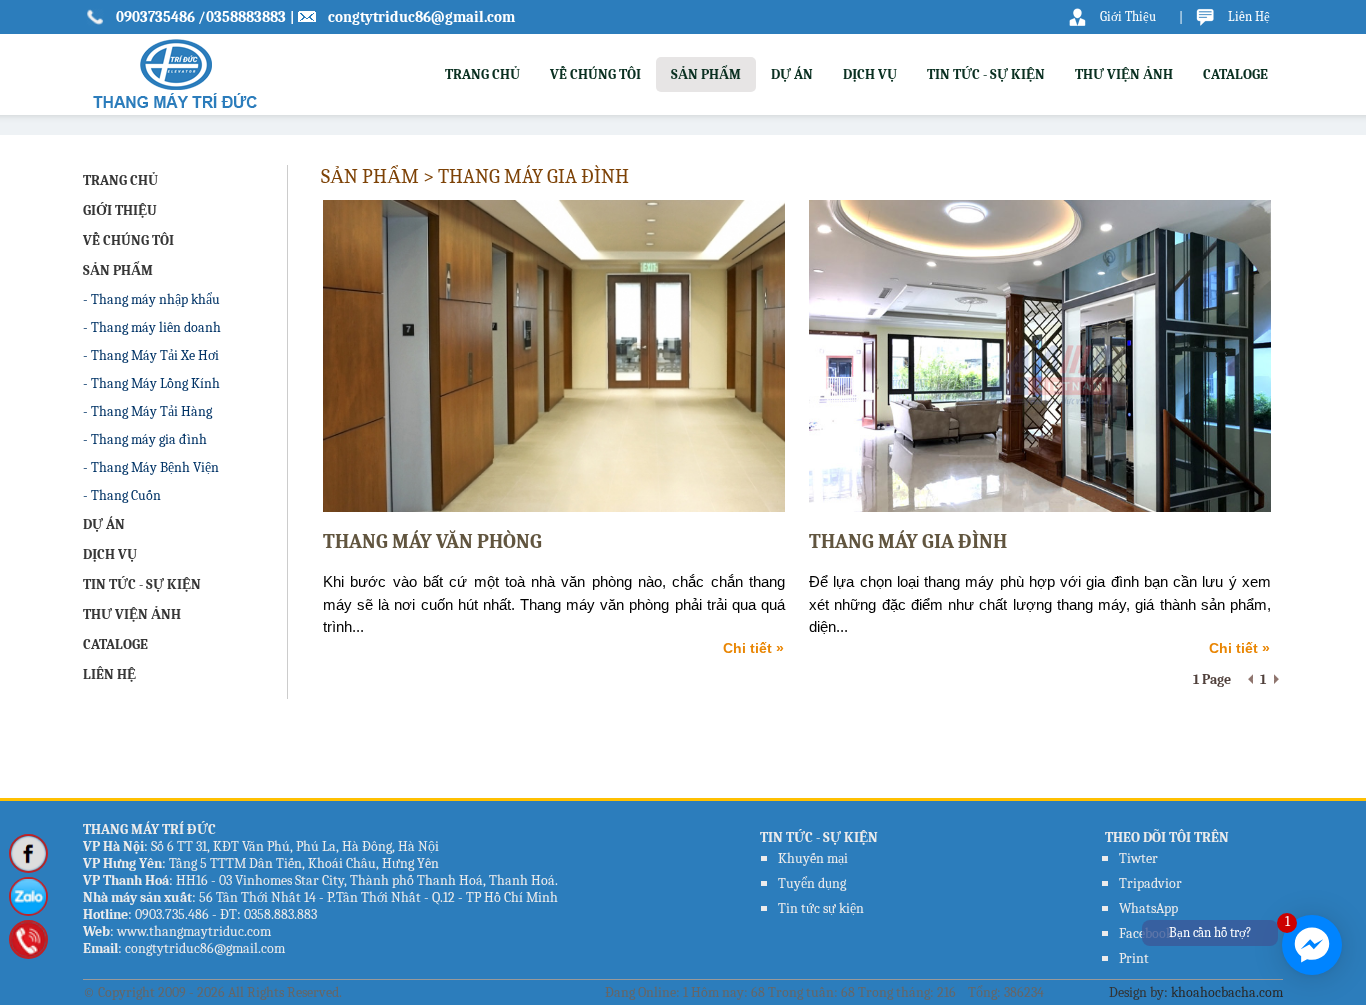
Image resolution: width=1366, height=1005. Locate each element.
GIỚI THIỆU (120, 210)
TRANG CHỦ (482, 74)
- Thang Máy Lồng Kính (151, 383)
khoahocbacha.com (1227, 992)
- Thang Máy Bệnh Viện (151, 467)
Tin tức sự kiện (821, 908)
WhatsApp (1148, 908)
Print (1134, 958)
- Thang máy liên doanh (152, 327)
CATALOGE (1235, 74)
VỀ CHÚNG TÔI (595, 74)
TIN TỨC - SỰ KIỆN (986, 74)
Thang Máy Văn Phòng (432, 541)
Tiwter (1138, 858)
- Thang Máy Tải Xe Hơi (151, 355)
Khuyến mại (813, 858)
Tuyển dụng (812, 883)
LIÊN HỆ (109, 674)
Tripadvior (1150, 883)
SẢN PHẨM (706, 74)
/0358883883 (242, 17)
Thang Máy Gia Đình (908, 541)
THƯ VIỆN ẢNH (1124, 74)
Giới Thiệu (1128, 16)
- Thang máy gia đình (145, 439)
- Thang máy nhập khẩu (151, 299)
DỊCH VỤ (870, 74)
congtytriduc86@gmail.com (421, 17)
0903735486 (157, 17)
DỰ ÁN (792, 74)
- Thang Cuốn (122, 495)
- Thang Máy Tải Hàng (147, 411)
